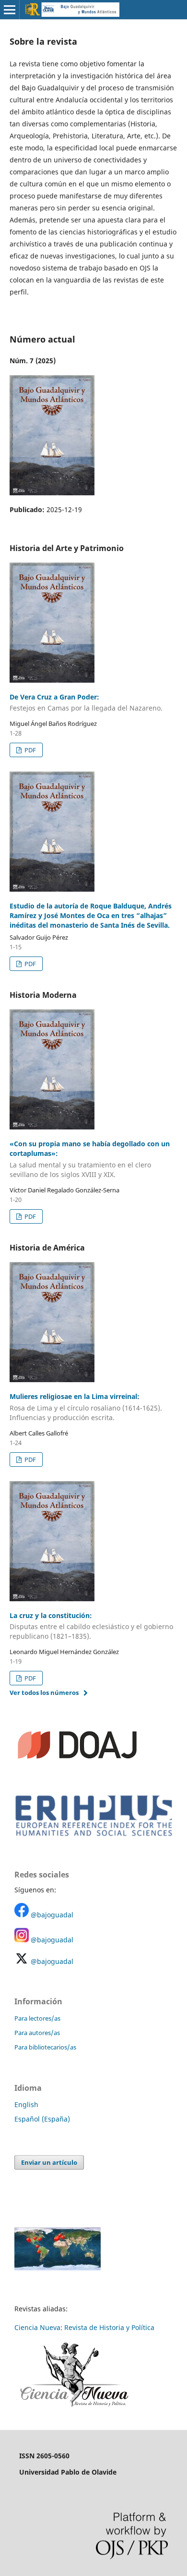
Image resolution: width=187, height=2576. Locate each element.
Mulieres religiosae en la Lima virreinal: (86, 1407)
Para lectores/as (37, 2018)
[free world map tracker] (58, 2268)
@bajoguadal (52, 1915)
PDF (29, 750)
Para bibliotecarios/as (45, 2047)
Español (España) (42, 2119)
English (26, 2104)
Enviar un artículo (49, 2162)
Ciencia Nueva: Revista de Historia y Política (84, 2327)
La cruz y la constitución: (91, 1626)
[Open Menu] (10, 10)
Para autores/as (37, 2033)
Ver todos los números (44, 1693)
